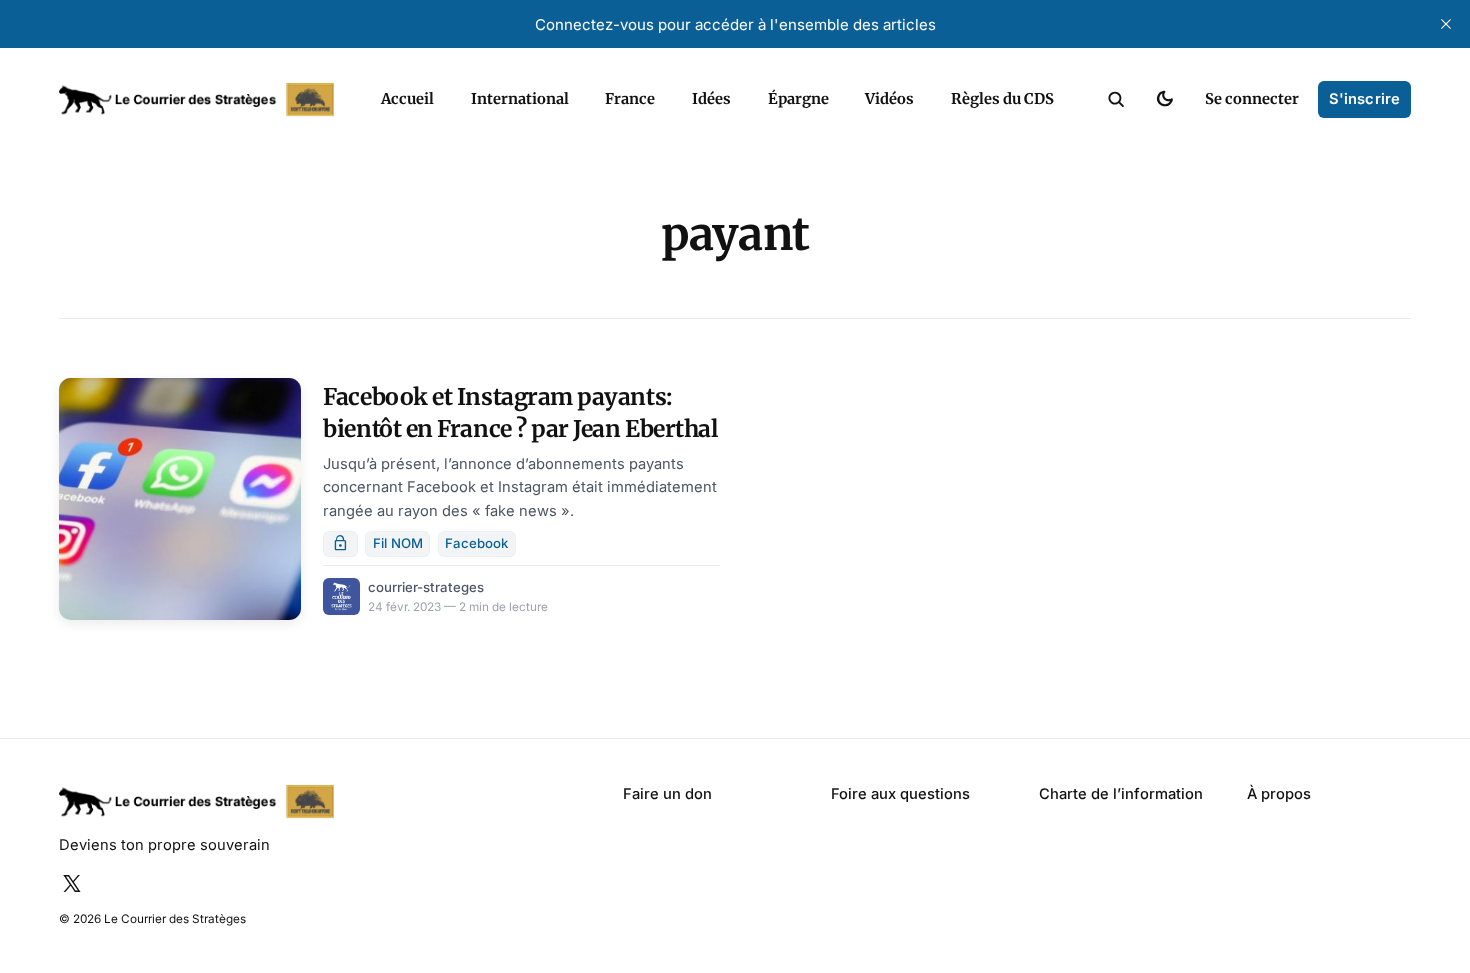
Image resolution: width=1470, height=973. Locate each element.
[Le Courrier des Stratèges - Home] (200, 99)
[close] (1446, 24)
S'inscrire (1364, 99)
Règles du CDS (1002, 99)
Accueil (407, 99)
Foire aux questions (900, 794)
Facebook (476, 543)
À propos (1279, 794)
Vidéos (889, 99)
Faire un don (667, 794)
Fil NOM (398, 543)
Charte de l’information (1121, 794)
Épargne (798, 99)
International (520, 99)
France (630, 99)
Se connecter (1252, 99)
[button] (1116, 99)
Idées (711, 99)
